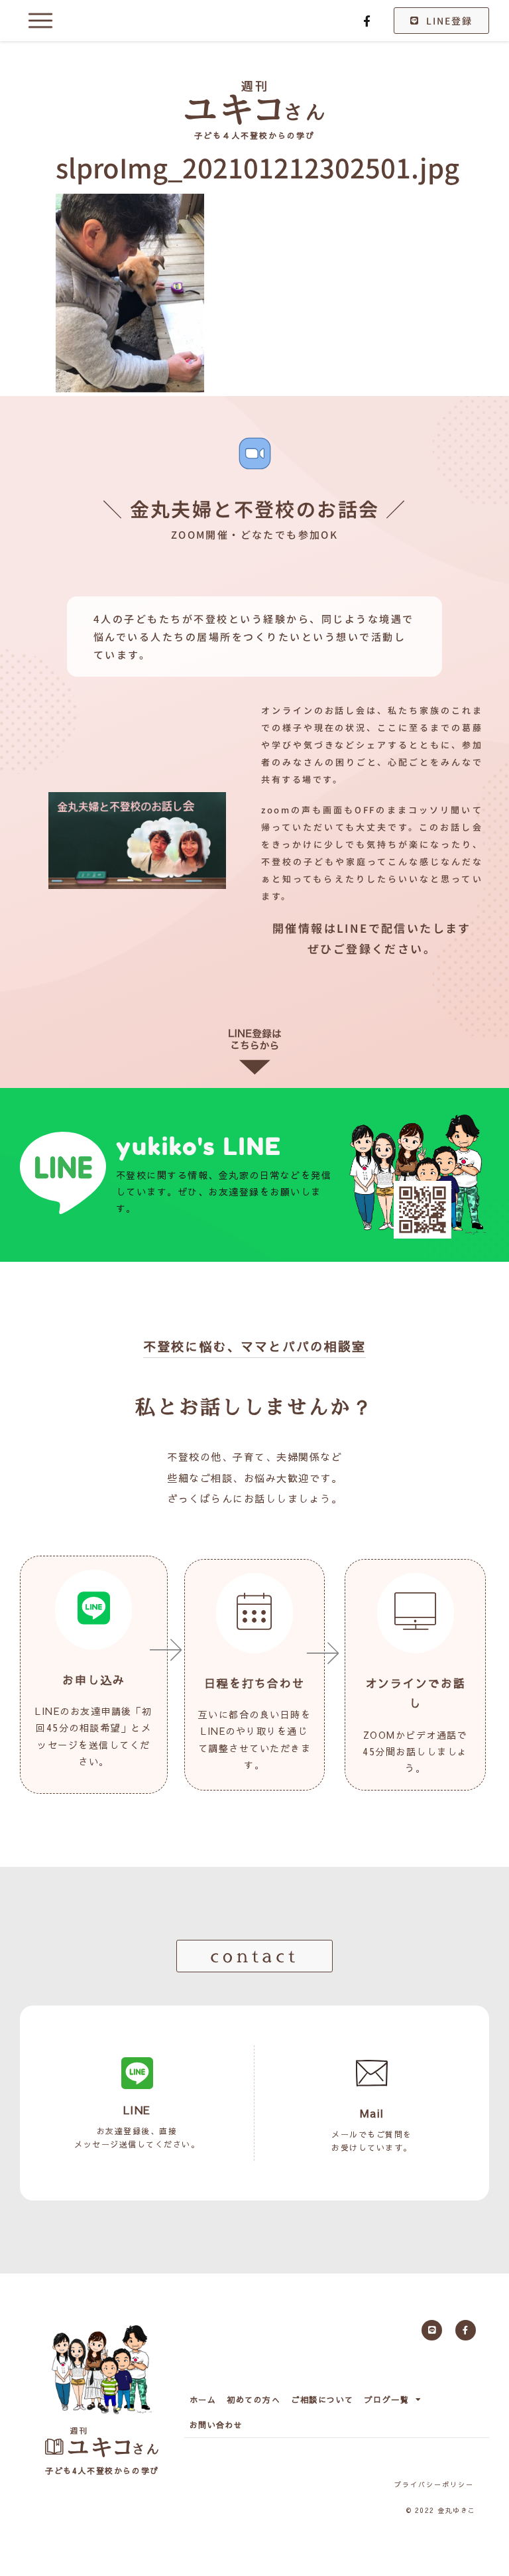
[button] (254, 1956)
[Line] (432, 2330)
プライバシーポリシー (434, 2484)
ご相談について (322, 2400)
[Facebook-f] (367, 21)
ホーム (203, 2400)
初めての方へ (254, 2400)
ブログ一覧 (387, 2400)
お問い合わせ (216, 2425)
